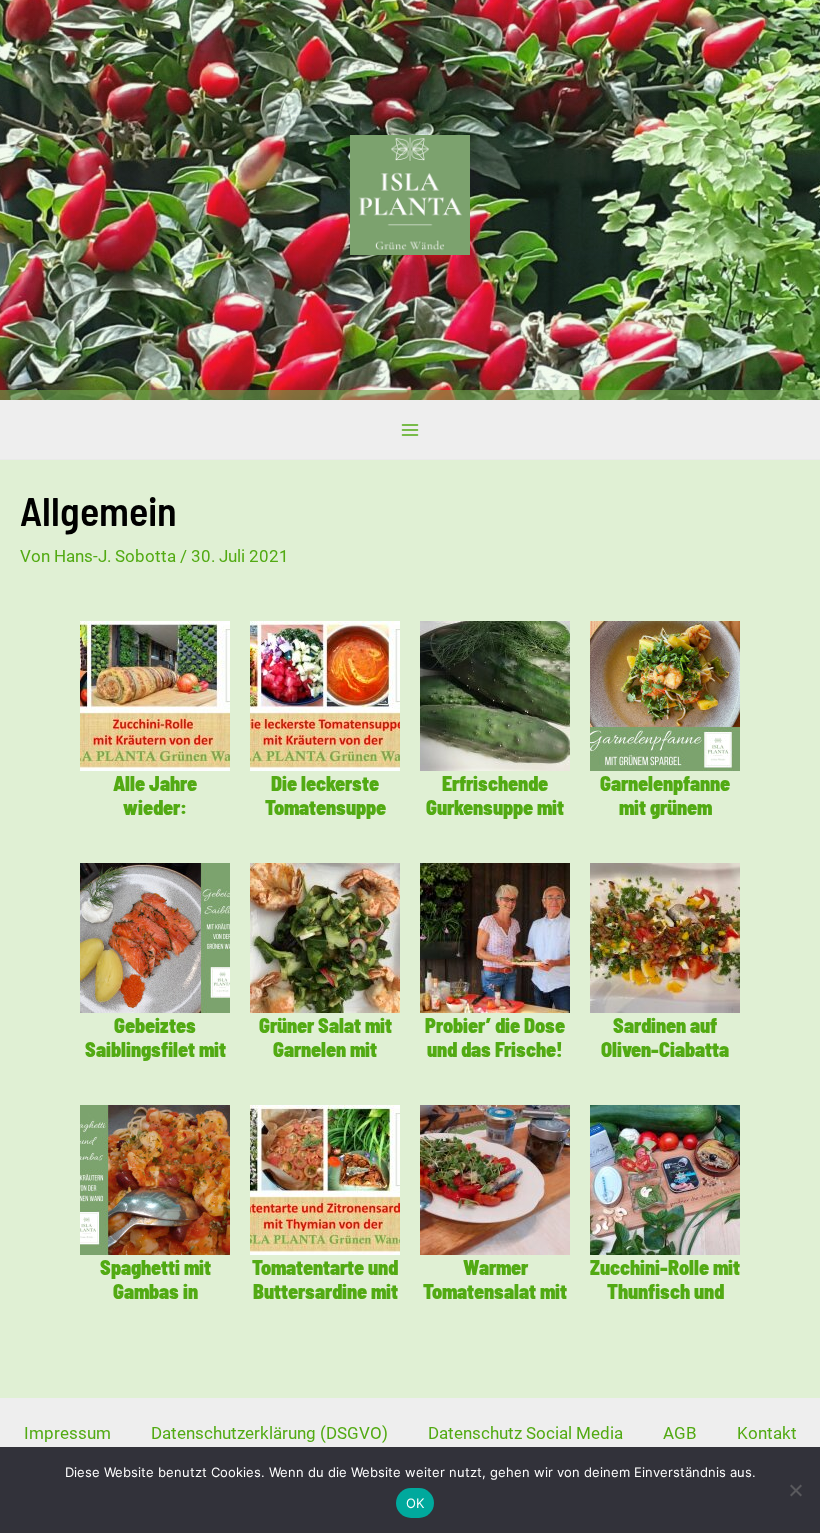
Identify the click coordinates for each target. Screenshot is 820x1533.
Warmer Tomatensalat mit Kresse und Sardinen (495, 1303)
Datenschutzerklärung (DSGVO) (269, 1433)
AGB (680, 1433)
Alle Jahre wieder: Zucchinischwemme (155, 819)
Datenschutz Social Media (525, 1433)
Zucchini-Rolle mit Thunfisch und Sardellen (665, 1291)
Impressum (67, 1433)
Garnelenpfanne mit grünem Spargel (665, 807)
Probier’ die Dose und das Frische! (495, 1037)
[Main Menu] (410, 430)
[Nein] (795, 1490)
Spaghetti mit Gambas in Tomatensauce (155, 1291)
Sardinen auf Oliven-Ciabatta (665, 1037)
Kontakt (767, 1433)
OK (415, 1503)
